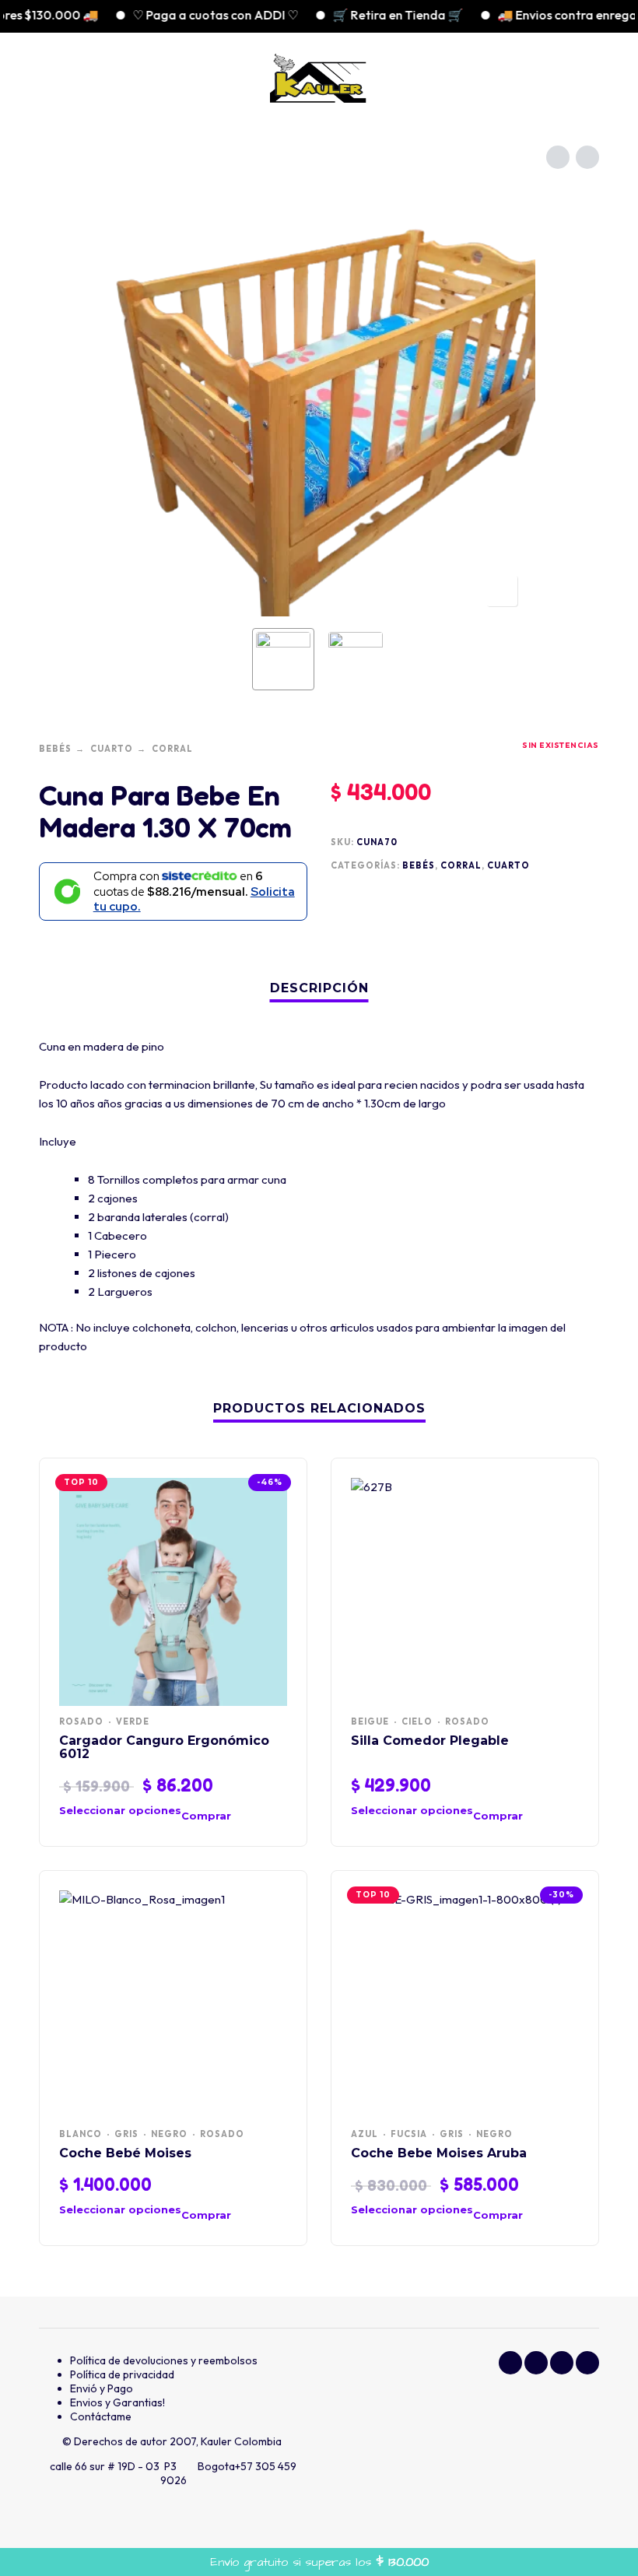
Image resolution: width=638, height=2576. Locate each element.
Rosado (81, 1721)
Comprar (206, 1816)
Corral (172, 749)
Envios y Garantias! (117, 2402)
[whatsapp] (562, 2363)
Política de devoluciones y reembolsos (164, 2360)
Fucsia (409, 2134)
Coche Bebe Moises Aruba (439, 2153)
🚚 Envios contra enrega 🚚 (548, 15)
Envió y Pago (102, 2388)
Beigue (370, 1721)
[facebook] (510, 2363)
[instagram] (536, 2363)
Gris (126, 2134)
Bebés (55, 749)
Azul (365, 2134)
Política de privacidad (122, 2374)
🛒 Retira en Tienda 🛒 (370, 15)
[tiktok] (587, 2363)
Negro (169, 2134)
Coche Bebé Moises (125, 2153)
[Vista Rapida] (251, 1816)
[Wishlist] (488, 78)
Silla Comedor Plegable (430, 1741)
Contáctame (101, 2416)
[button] (54, 78)
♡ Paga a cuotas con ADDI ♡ (187, 15)
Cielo (417, 1721)
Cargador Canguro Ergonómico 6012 (164, 1747)
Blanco (81, 2134)
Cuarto (112, 749)
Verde (133, 1721)
